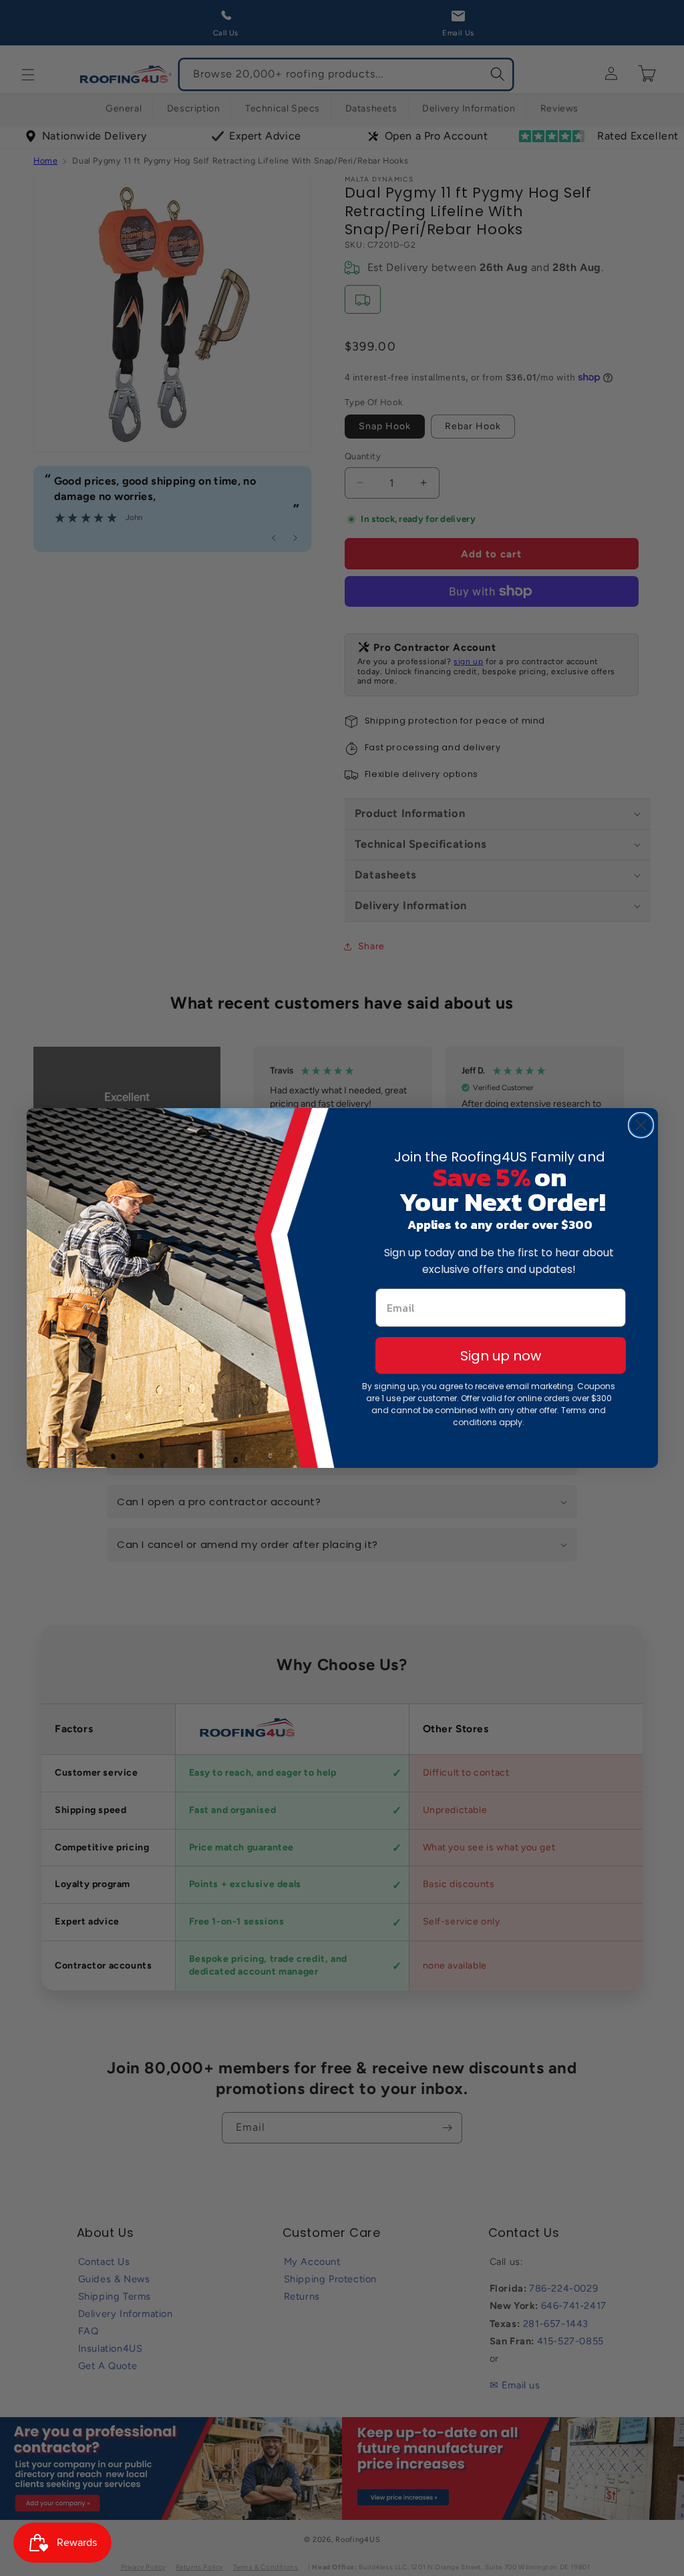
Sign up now (501, 1356)
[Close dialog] (641, 1125)
